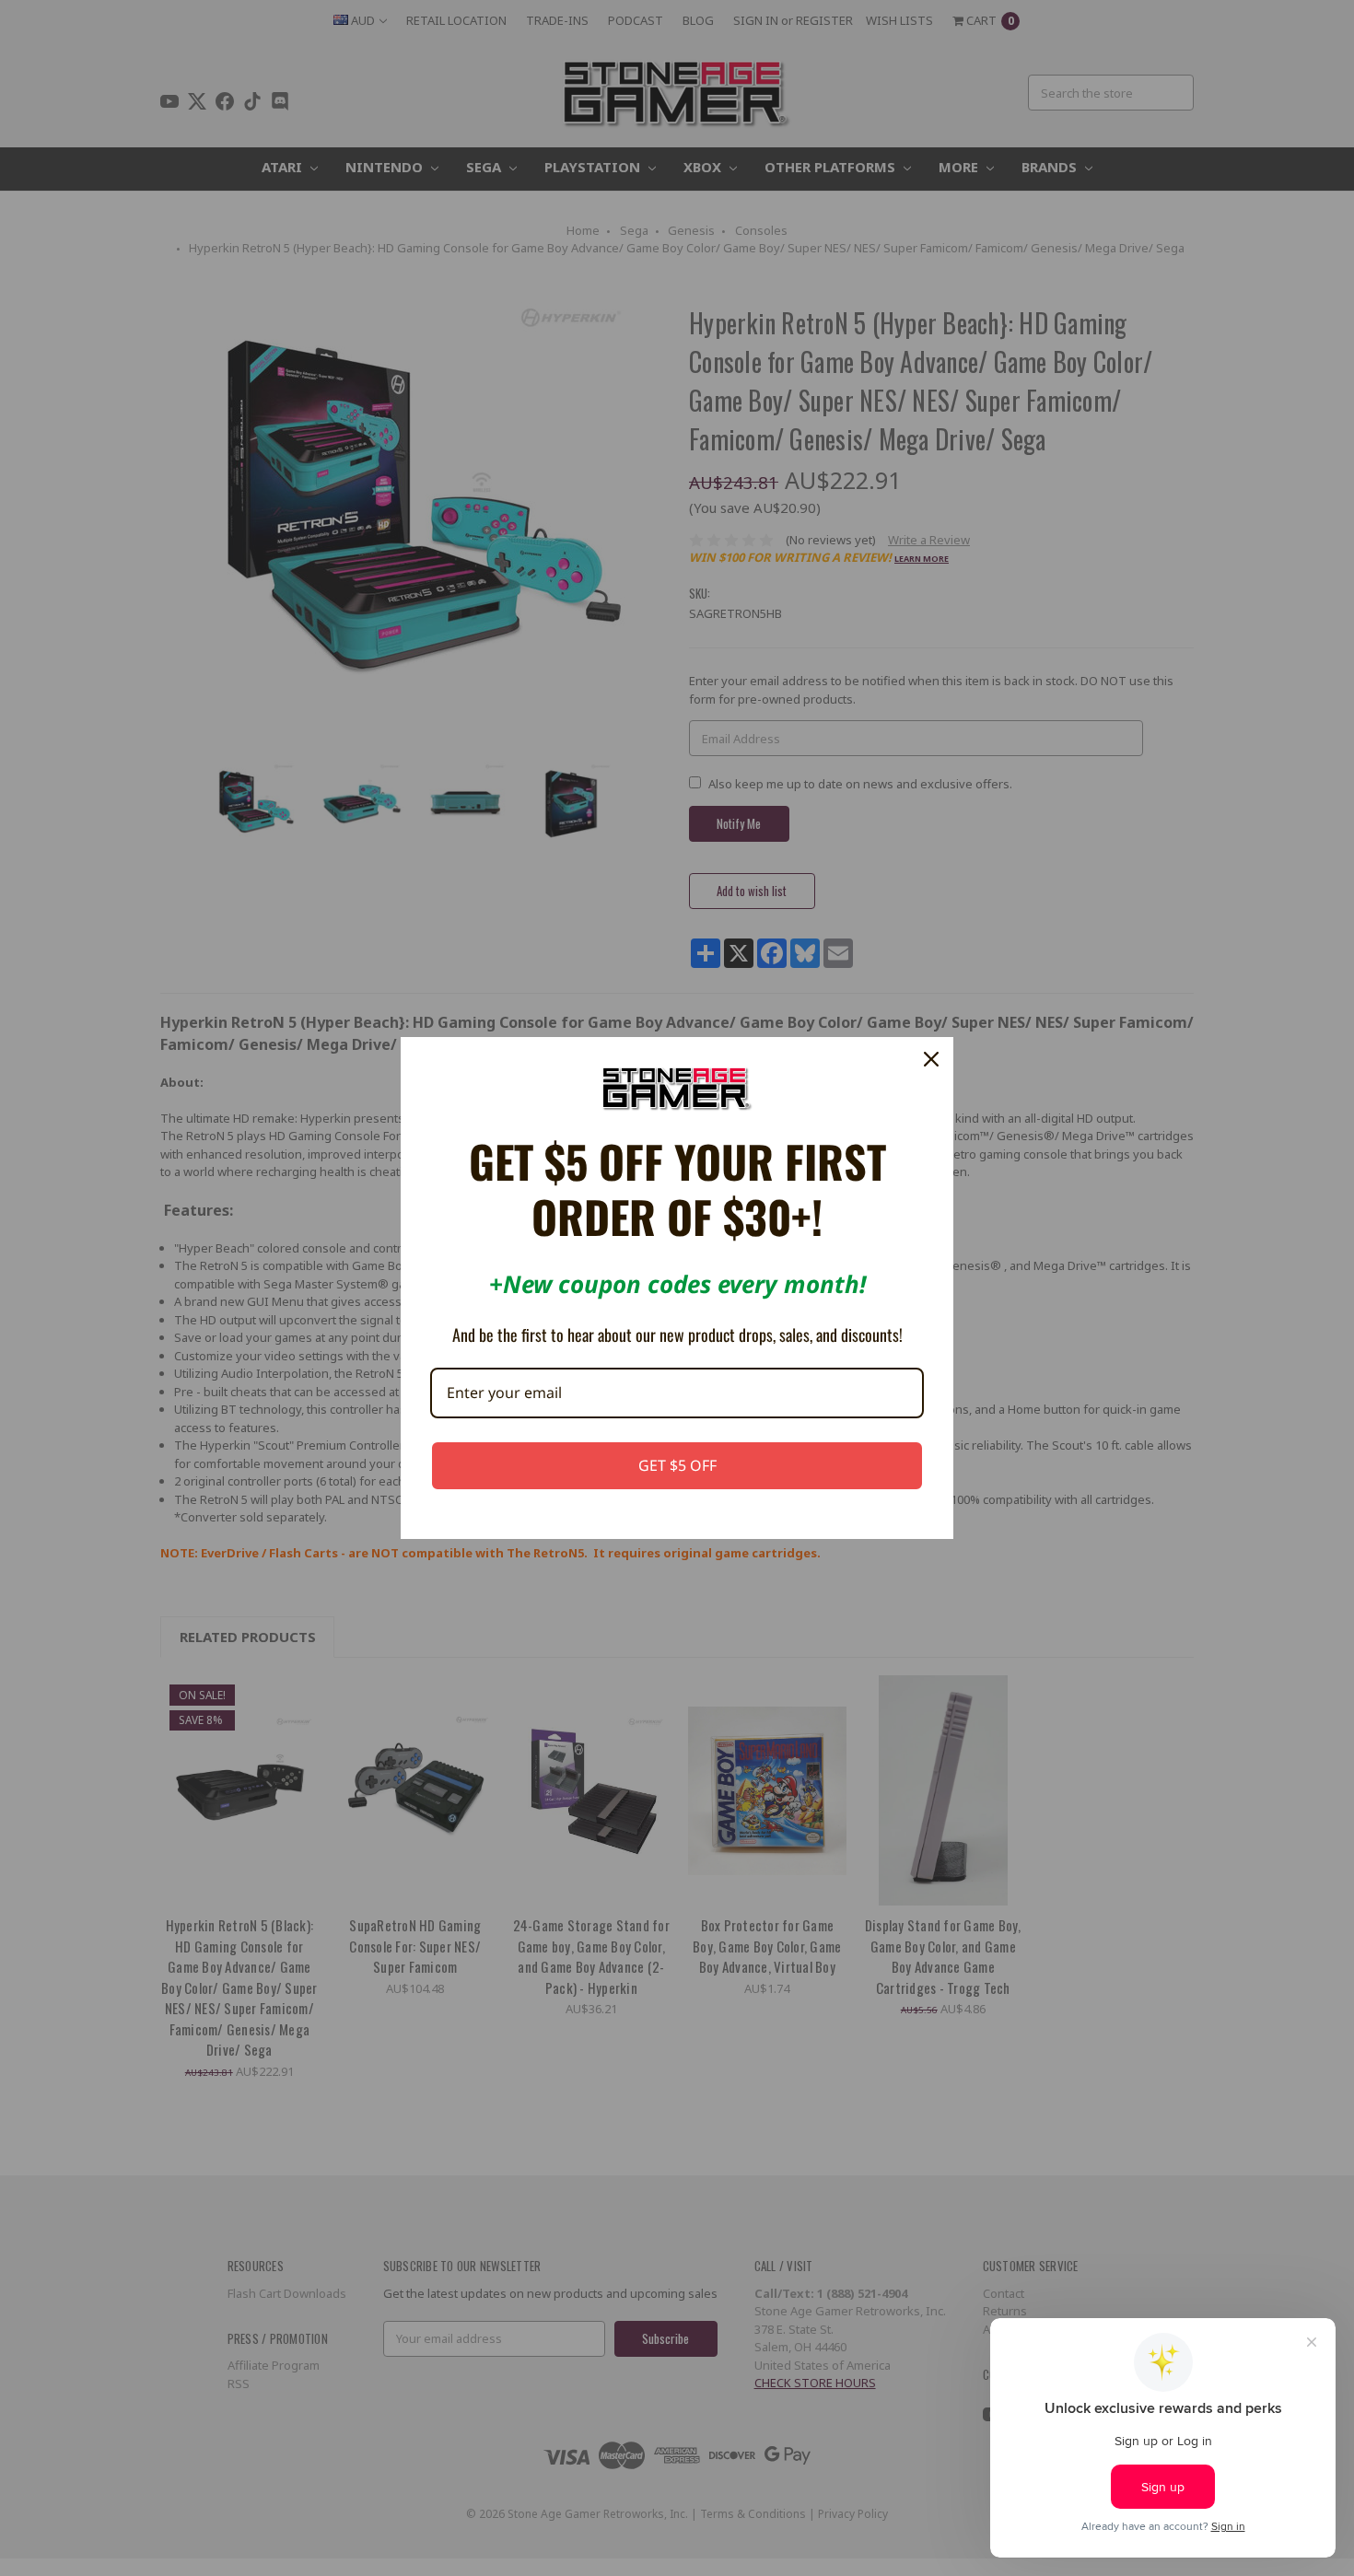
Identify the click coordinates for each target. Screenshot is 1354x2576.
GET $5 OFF (677, 1465)
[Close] (931, 1059)
